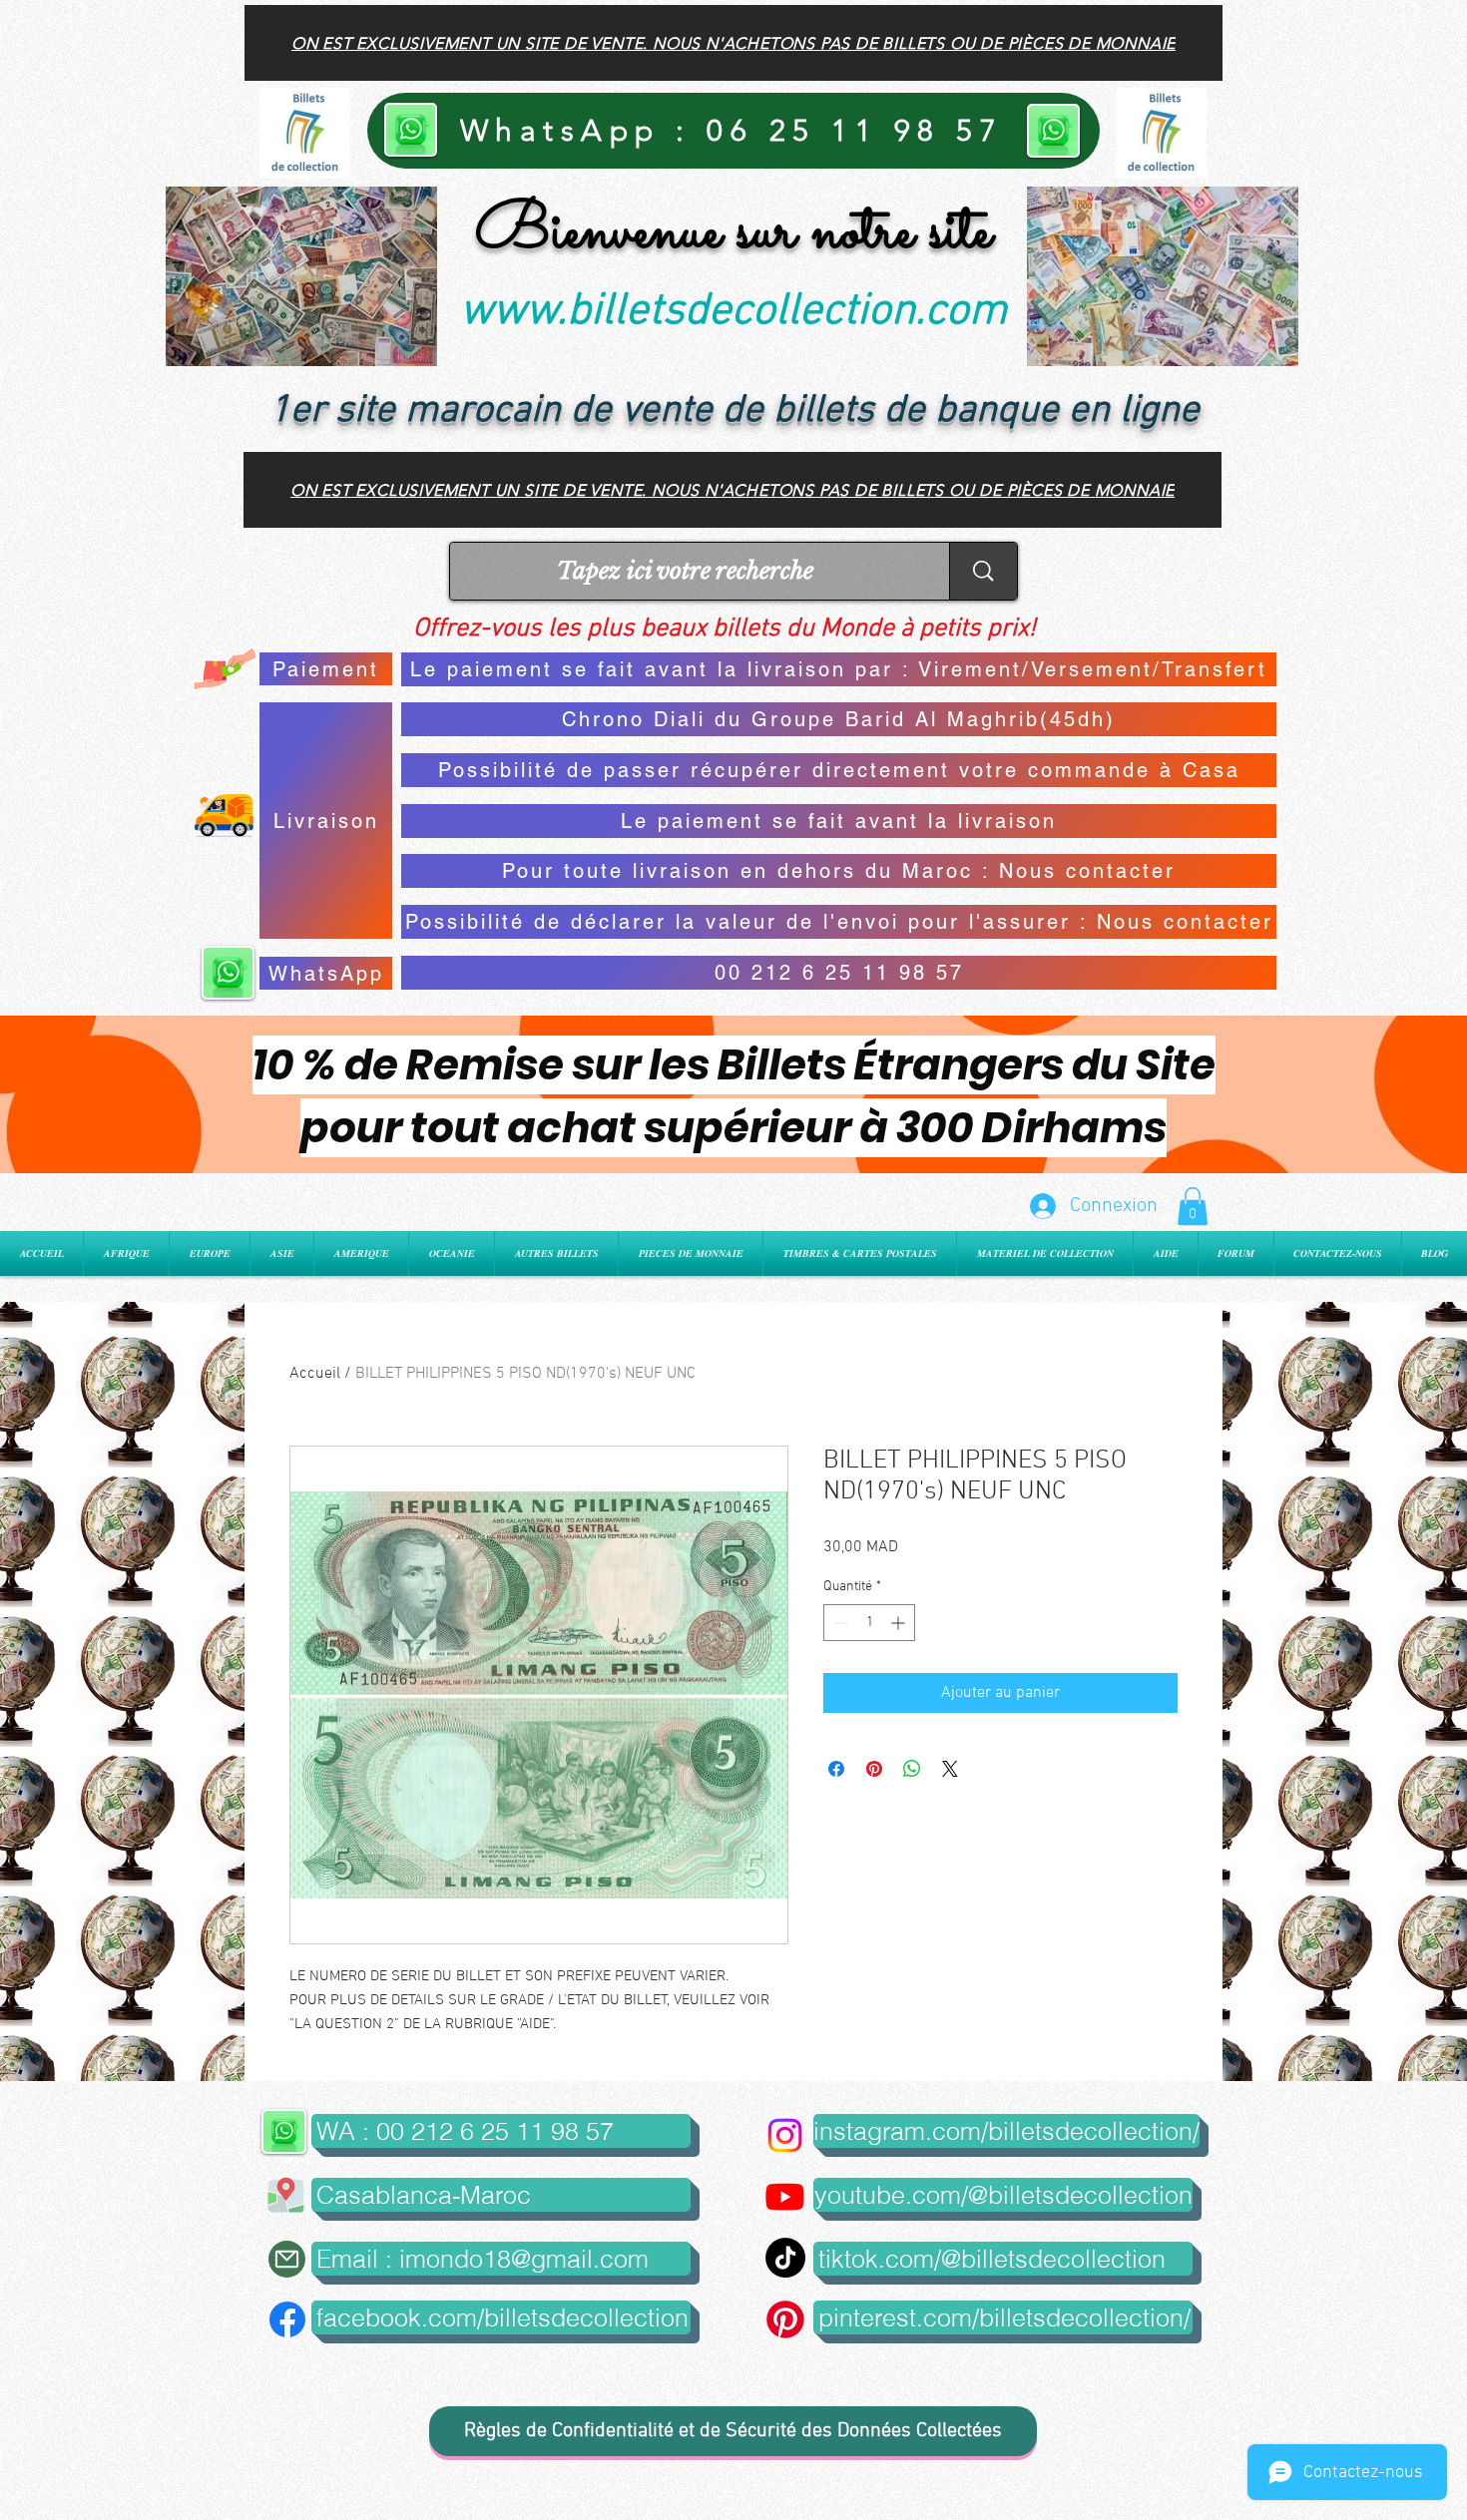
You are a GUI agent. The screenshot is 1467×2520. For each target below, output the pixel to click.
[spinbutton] (869, 1623)
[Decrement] (839, 1623)
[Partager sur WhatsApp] (912, 1769)
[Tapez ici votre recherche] (983, 571)
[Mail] (287, 2259)
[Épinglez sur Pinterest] (874, 1769)
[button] (1193, 1206)
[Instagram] (785, 2135)
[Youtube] (785, 2196)
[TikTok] (785, 2258)
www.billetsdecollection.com (733, 312)
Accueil (315, 1374)
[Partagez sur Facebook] (836, 1769)
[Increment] (900, 1623)
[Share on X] (950, 1769)
